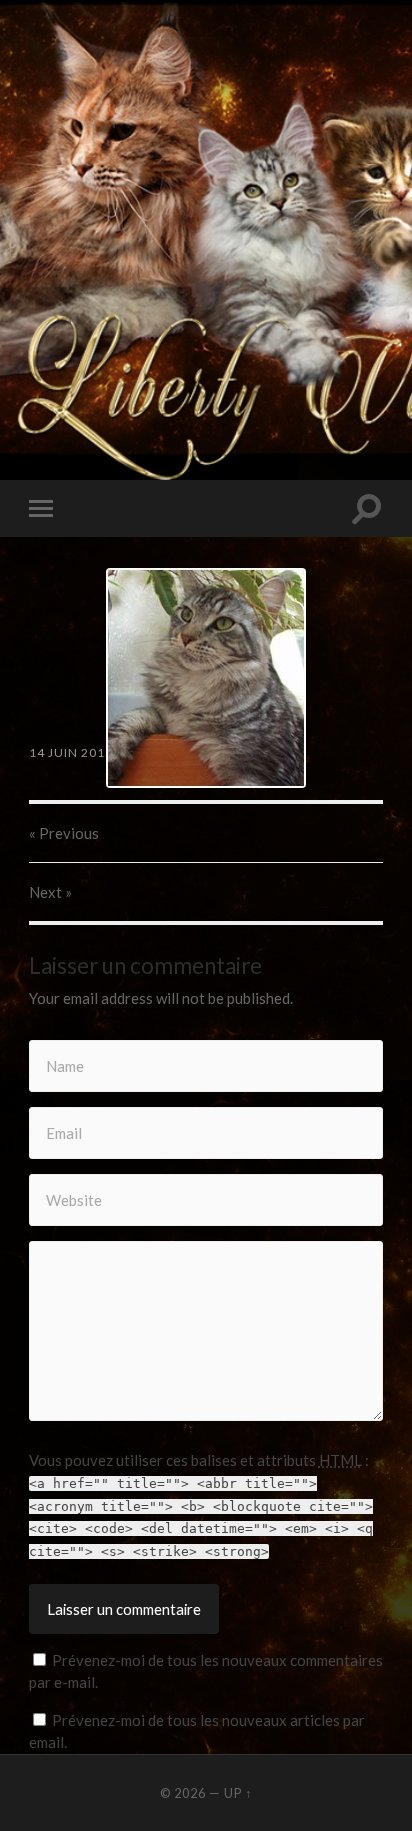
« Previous (64, 833)
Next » (50, 892)
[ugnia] (206, 678)
